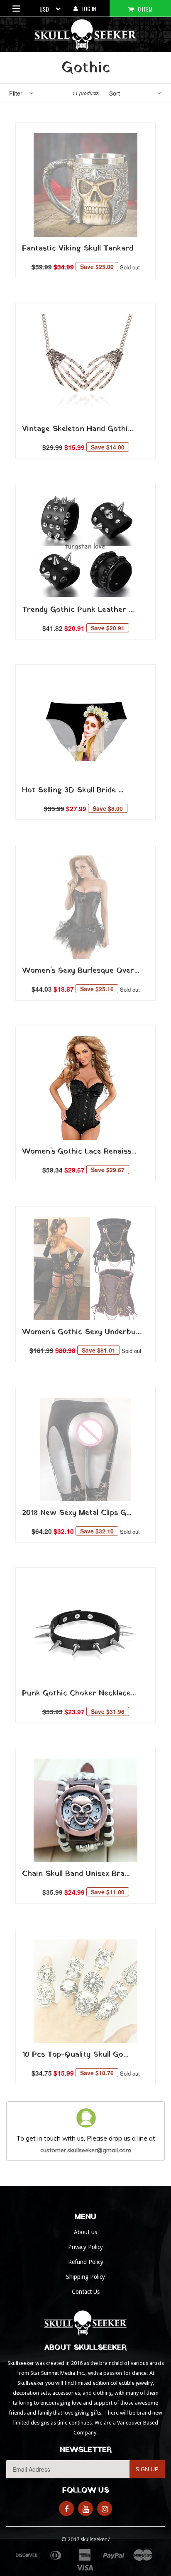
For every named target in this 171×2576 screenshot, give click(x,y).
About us (85, 2232)
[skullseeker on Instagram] (105, 2509)
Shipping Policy (85, 2277)
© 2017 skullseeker (84, 2539)
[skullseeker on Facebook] (66, 2509)
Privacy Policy (85, 2247)
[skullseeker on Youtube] (85, 2509)
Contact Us (86, 2292)
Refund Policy (86, 2262)
